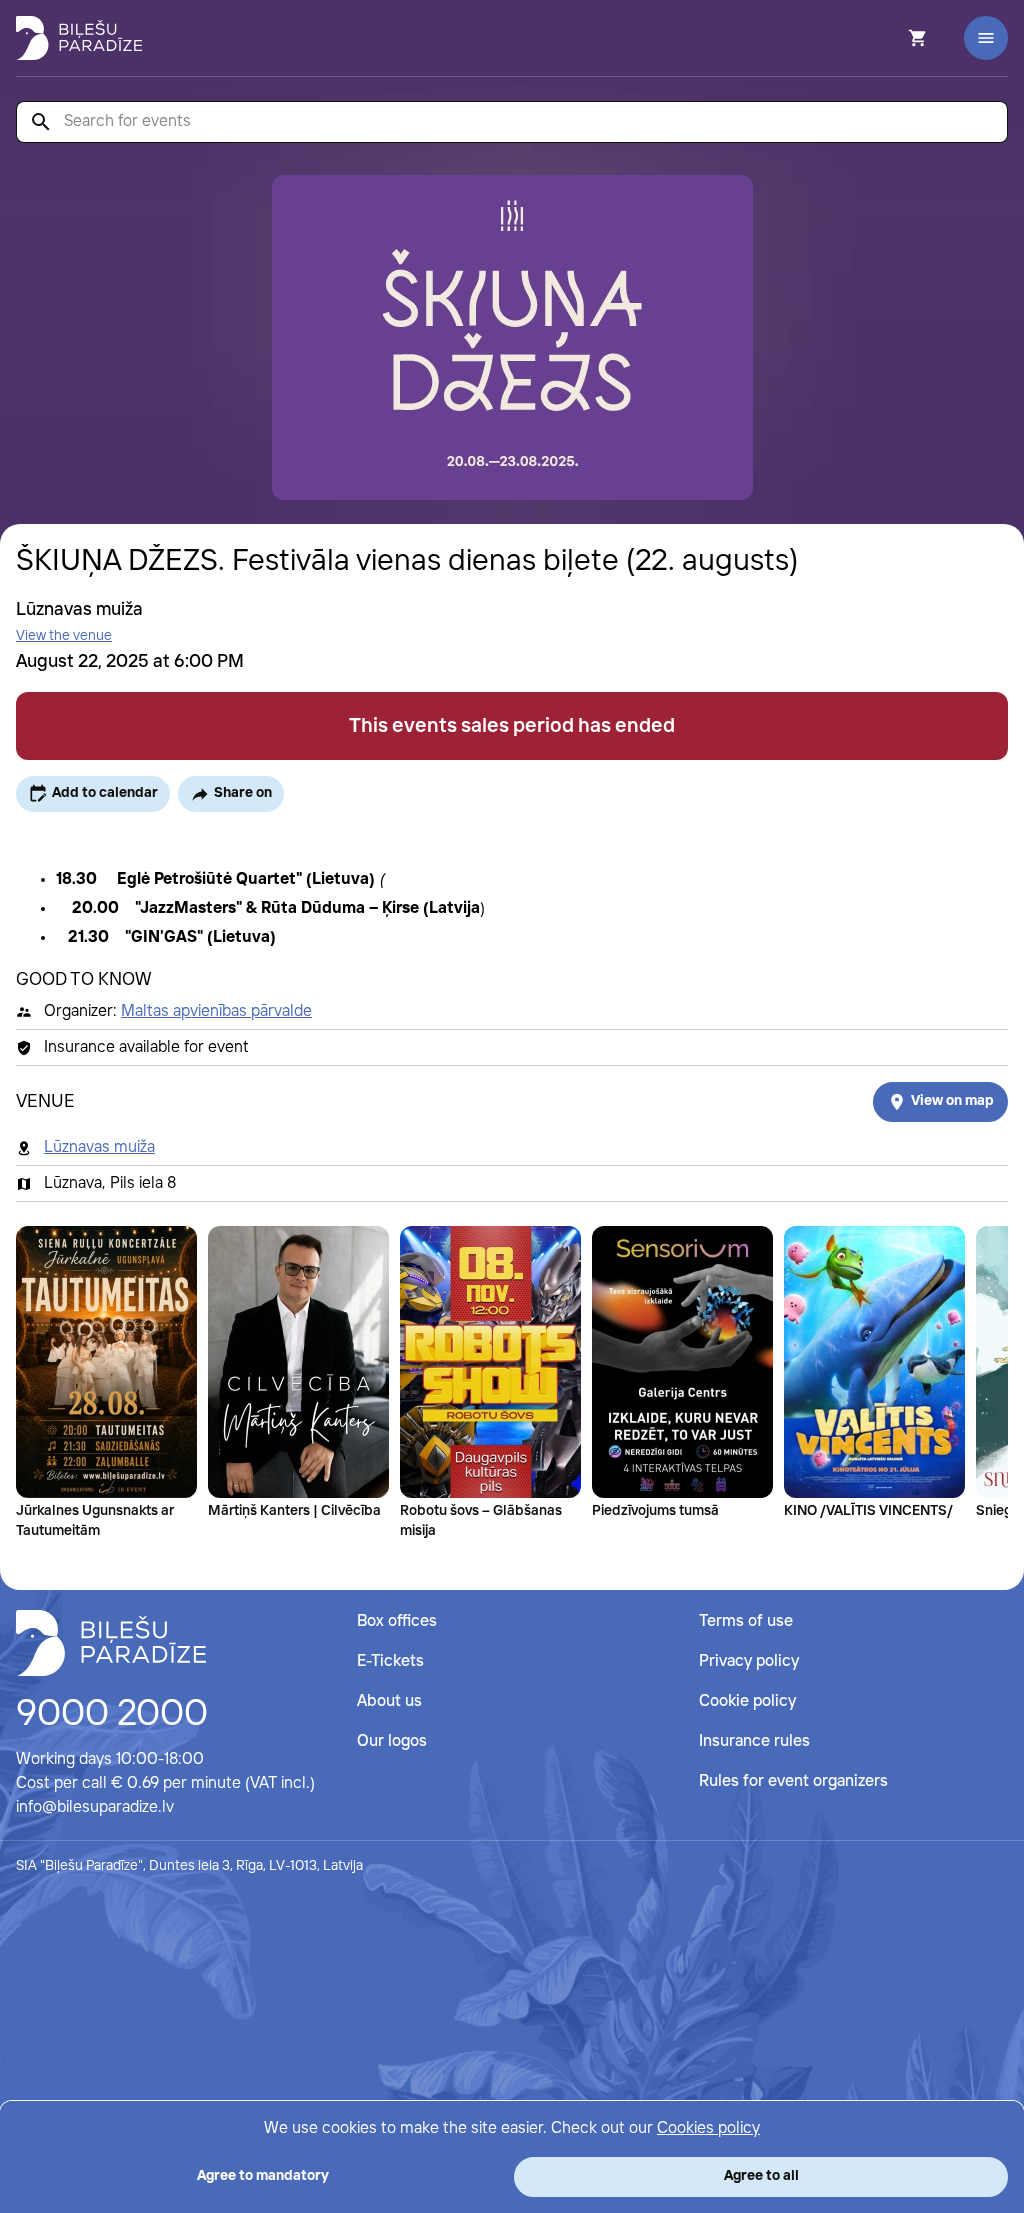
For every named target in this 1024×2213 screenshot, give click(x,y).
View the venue (64, 636)
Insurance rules (754, 1741)
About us (389, 1701)
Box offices (397, 1621)
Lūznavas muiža (99, 1147)
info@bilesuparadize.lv (95, 1807)
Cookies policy (708, 2128)
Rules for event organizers (793, 1781)
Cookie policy (747, 1701)
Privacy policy (749, 1661)
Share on (243, 793)
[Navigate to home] (111, 1643)
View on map (952, 1101)
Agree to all (761, 2176)
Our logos (392, 1741)
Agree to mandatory (263, 2176)
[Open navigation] (986, 38)
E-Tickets (390, 1661)
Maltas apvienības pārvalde (216, 1011)
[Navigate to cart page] (891, 38)
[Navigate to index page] (79, 38)
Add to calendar (105, 793)
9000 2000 (112, 1715)
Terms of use (746, 1621)
